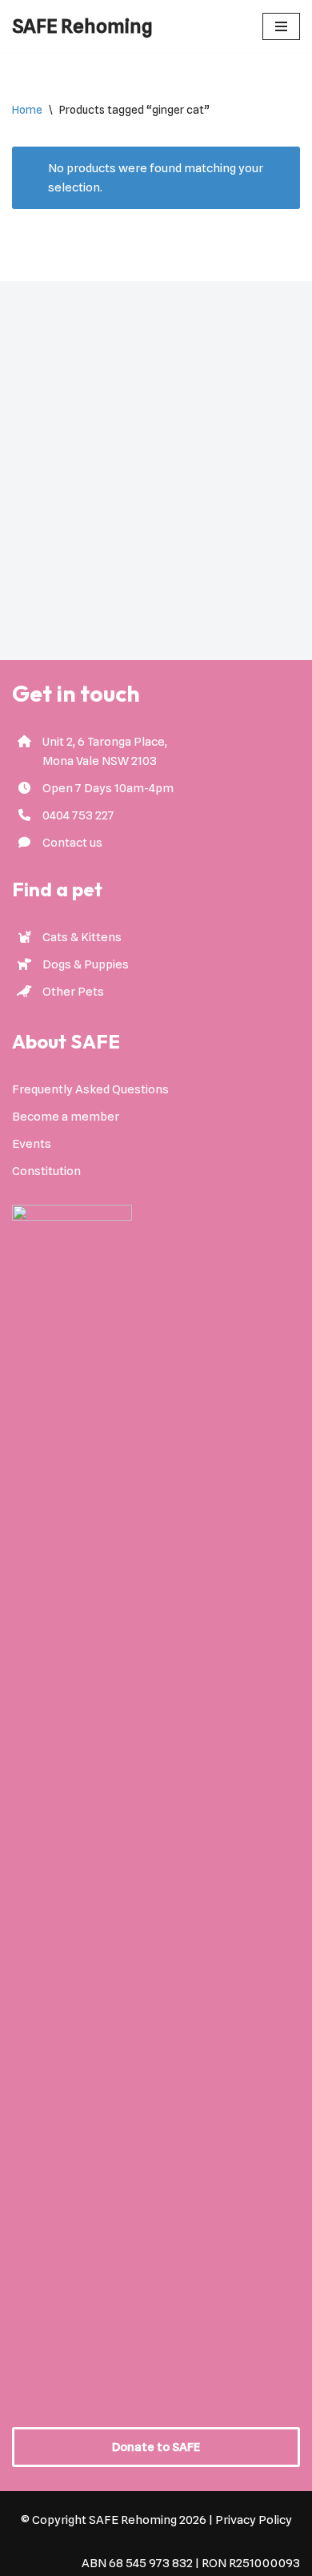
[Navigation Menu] (281, 26)
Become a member (66, 1117)
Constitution (46, 1171)
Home (27, 110)
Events (32, 1144)
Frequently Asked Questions (90, 1089)
